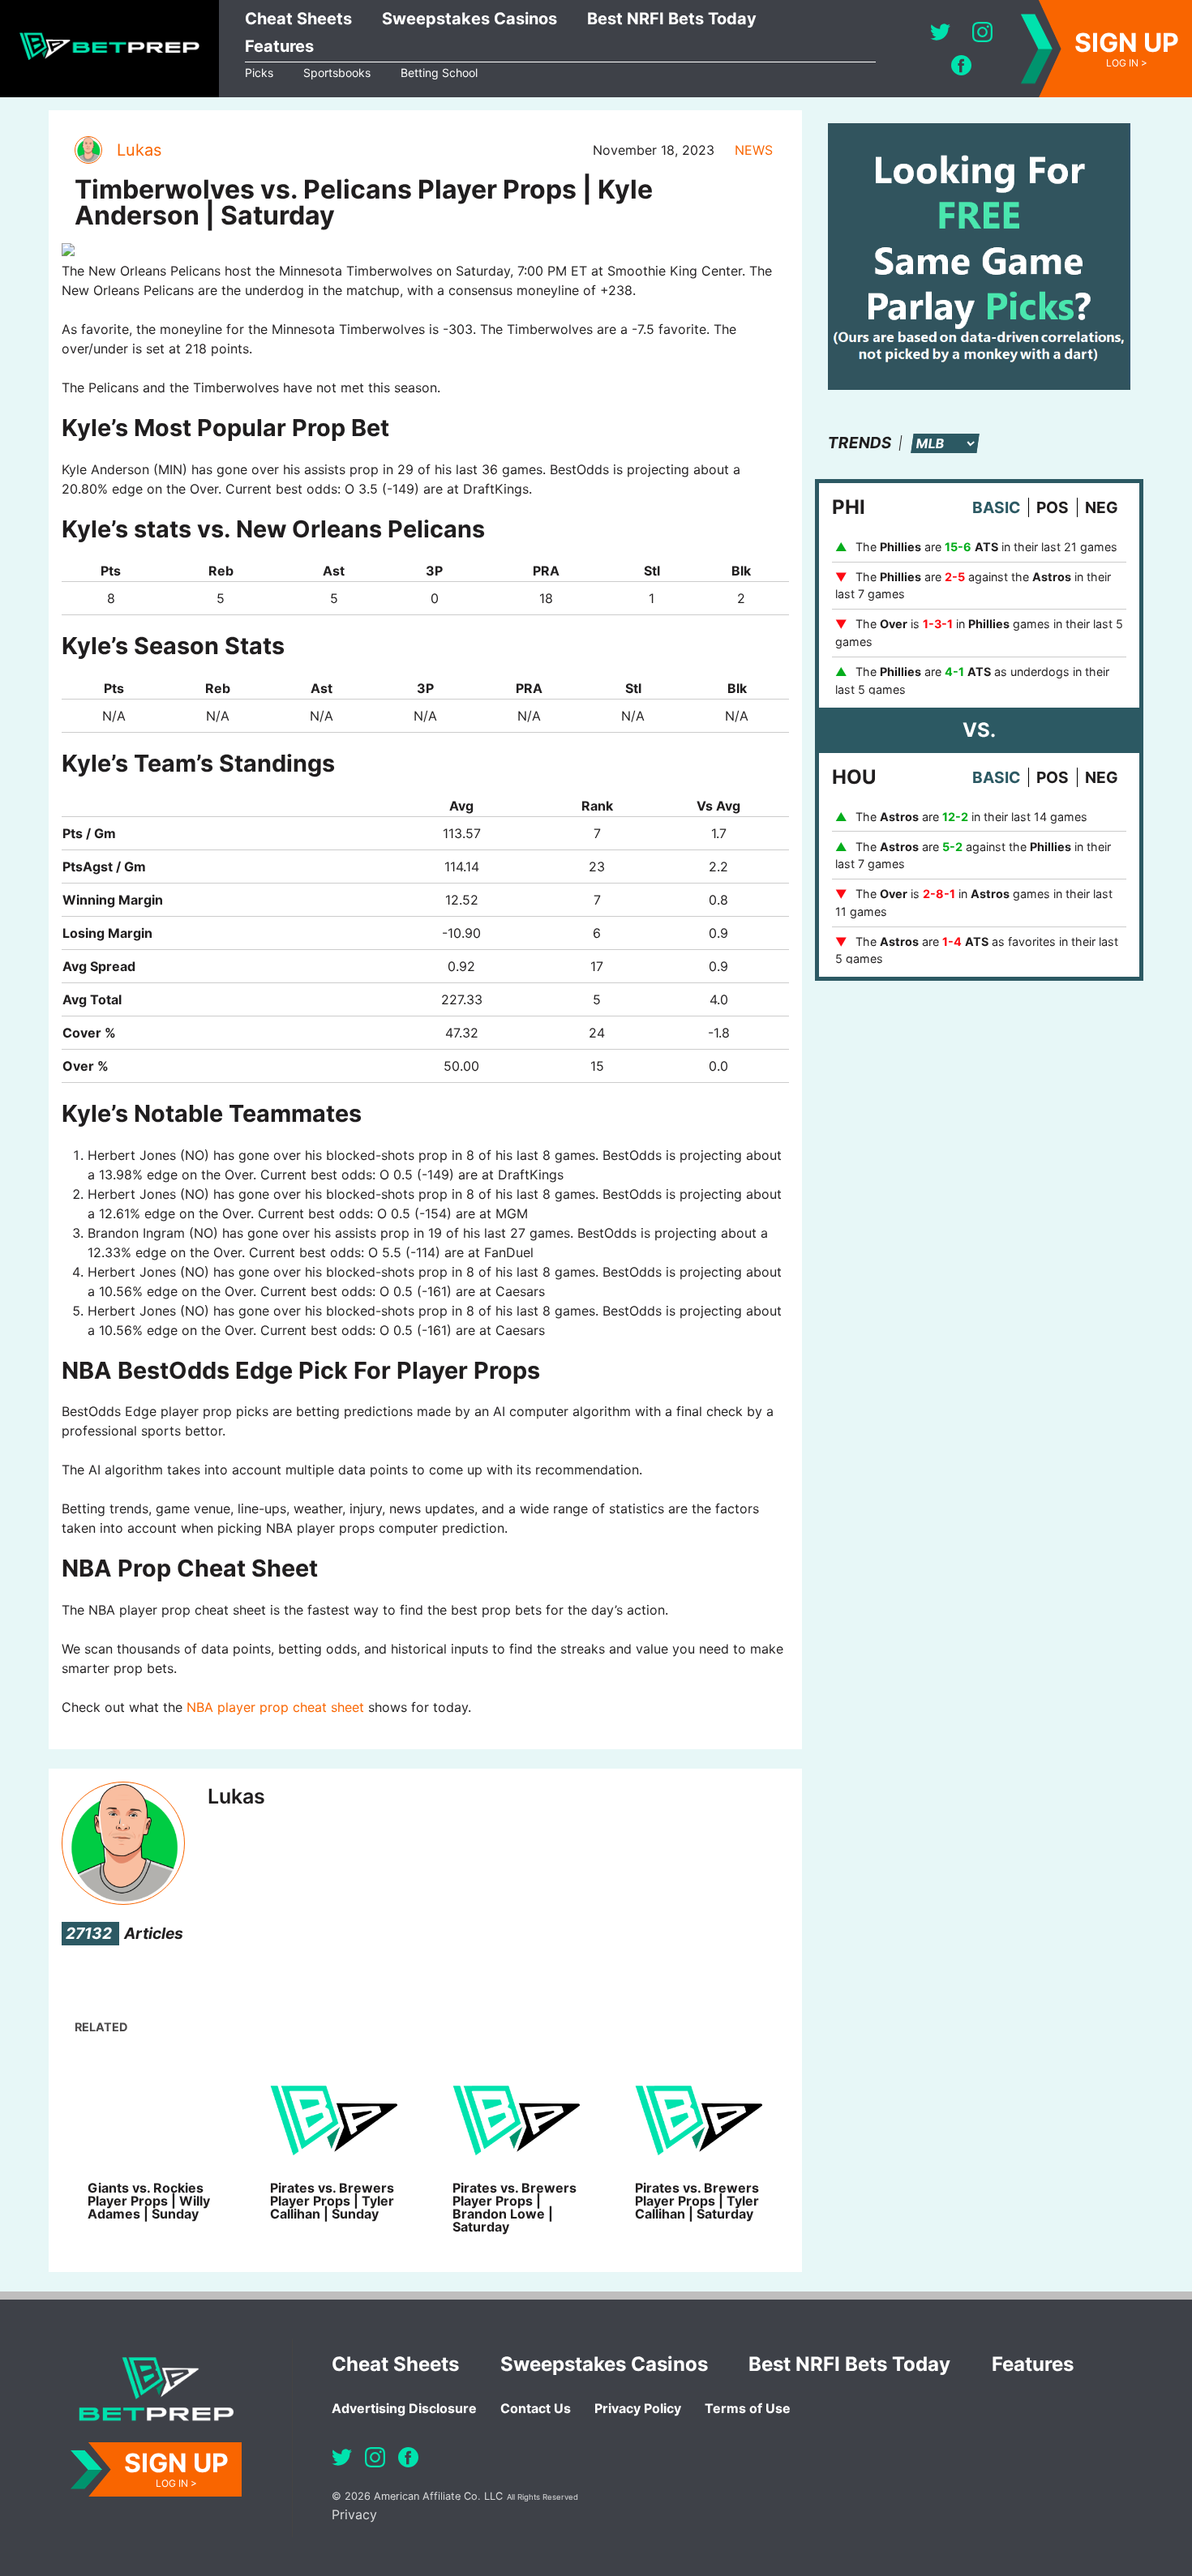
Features (279, 46)
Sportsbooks (337, 73)
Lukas (139, 150)
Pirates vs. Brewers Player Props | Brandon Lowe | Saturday (515, 2207)
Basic (996, 507)
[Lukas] (88, 150)
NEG (1102, 507)
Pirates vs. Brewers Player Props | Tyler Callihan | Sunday (332, 2201)
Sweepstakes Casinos (470, 19)
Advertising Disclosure (404, 2408)
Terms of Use (748, 2408)
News (754, 150)
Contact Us (536, 2408)
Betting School (439, 73)
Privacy (354, 2514)
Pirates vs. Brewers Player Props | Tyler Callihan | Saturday (697, 2201)
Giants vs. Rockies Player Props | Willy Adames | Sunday (149, 2201)
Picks (259, 73)
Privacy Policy (638, 2408)
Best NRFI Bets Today (672, 19)
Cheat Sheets (298, 19)
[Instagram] (982, 32)
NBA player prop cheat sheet (275, 1707)
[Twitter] (940, 32)
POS (1053, 507)
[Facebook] (961, 65)
